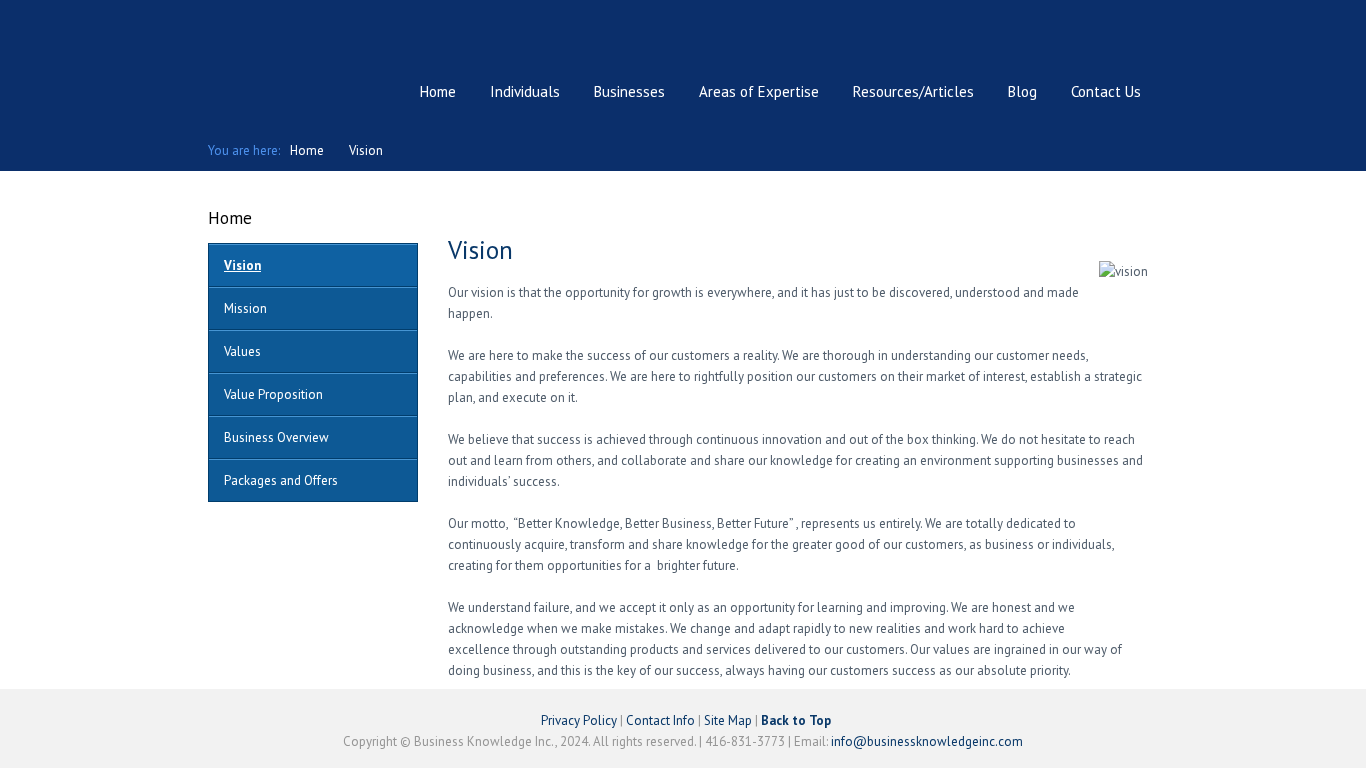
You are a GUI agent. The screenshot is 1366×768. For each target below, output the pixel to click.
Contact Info (660, 720)
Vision (366, 150)
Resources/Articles (913, 91)
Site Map (728, 720)
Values (242, 351)
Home (438, 91)
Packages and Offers (281, 480)
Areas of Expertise (759, 91)
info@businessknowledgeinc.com (927, 741)
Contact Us (1106, 91)
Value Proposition (273, 394)
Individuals (525, 91)
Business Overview (276, 437)
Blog (1022, 91)
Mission (245, 308)
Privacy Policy (579, 720)
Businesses (629, 91)
